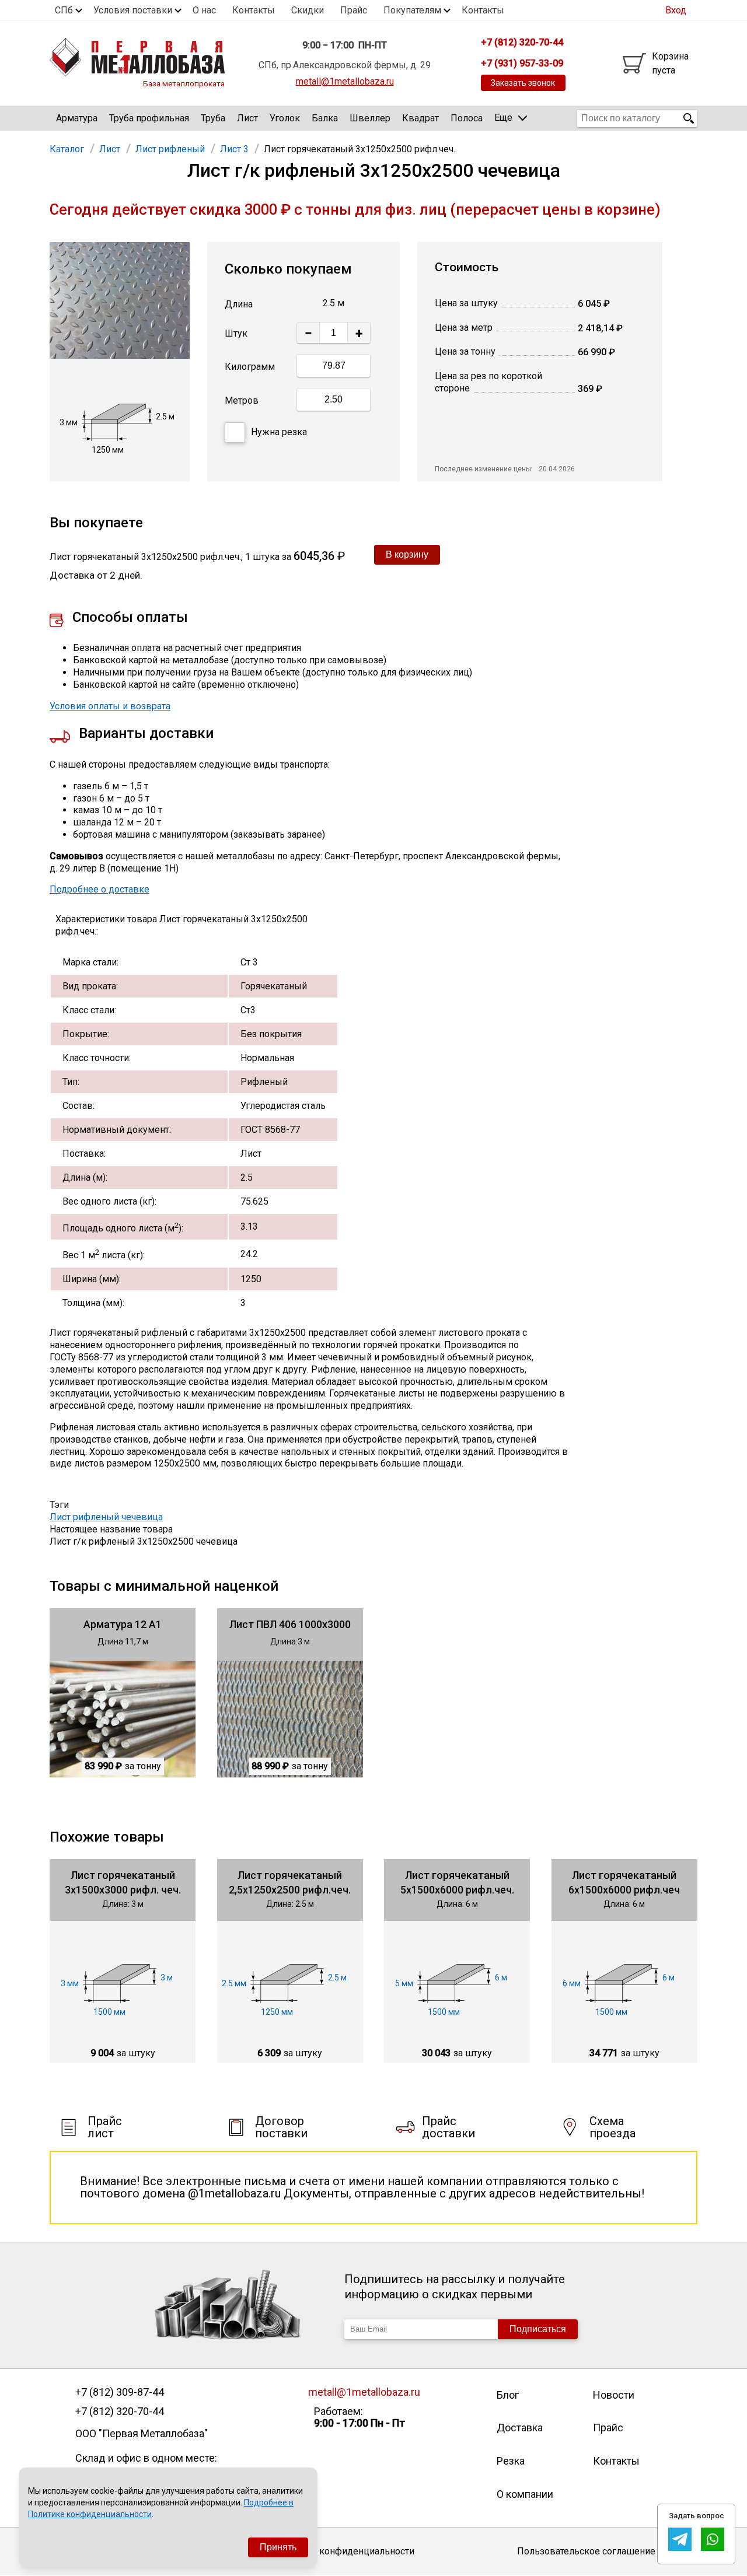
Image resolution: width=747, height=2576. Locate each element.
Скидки (308, 10)
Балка (325, 118)
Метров (242, 400)
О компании (525, 2494)
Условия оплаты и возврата (110, 706)
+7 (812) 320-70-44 (120, 2411)
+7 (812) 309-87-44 (120, 2392)
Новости (614, 2395)
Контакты (254, 10)
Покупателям (412, 10)
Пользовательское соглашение (586, 2551)
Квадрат (420, 118)
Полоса (467, 118)
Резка (511, 2461)
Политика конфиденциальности (345, 2551)
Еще (503, 118)
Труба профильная (149, 118)
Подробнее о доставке (100, 889)
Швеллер (370, 118)
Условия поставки (133, 10)
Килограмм (250, 367)
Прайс (354, 10)
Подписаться (538, 2329)
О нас (204, 10)
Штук (236, 333)
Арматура (77, 118)
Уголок (285, 118)
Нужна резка (279, 432)
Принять (278, 2547)
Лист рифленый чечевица (106, 1517)
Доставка (520, 2428)
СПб (64, 10)
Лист (247, 118)
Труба (213, 118)
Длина (239, 304)
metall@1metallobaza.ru (345, 81)
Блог (508, 2395)
